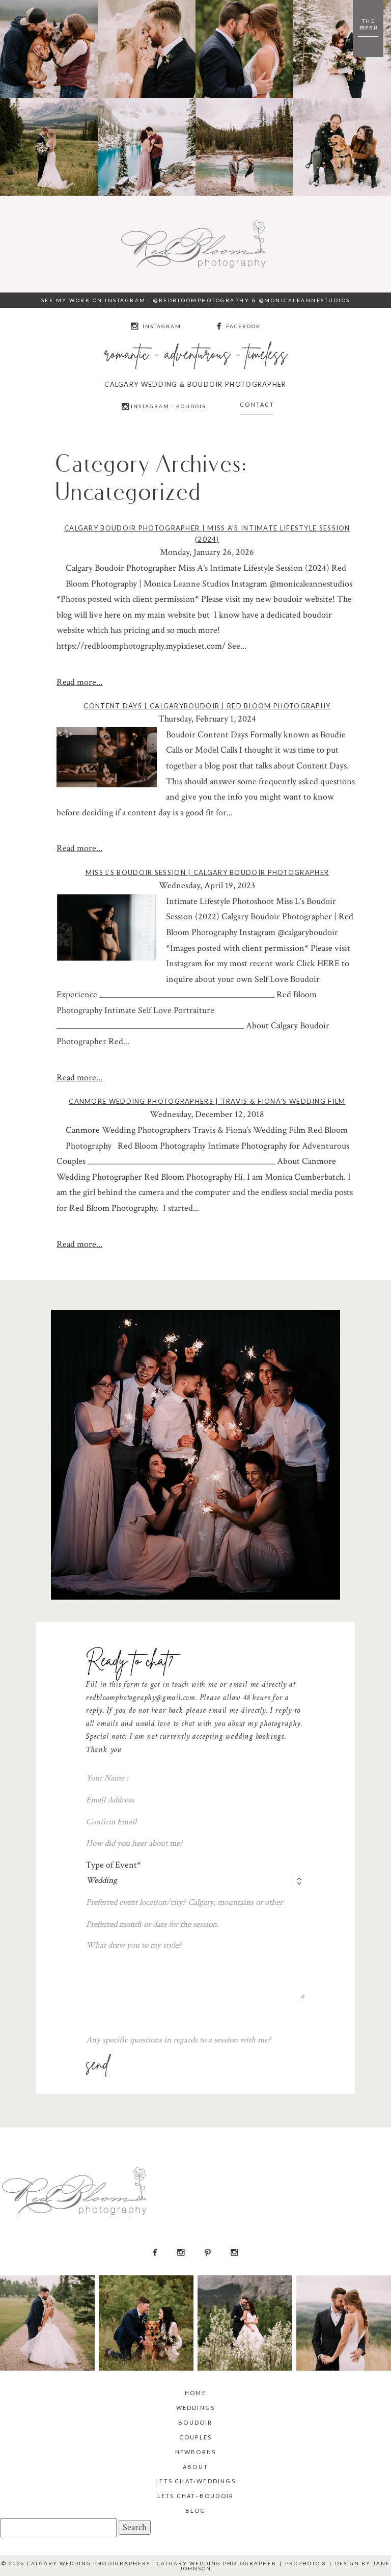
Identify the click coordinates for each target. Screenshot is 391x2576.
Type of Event (111, 1865)
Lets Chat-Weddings (195, 2481)
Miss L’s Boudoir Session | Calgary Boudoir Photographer (207, 872)
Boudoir (195, 2422)
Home (195, 2393)
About (195, 2467)
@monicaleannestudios (305, 300)
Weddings (196, 2408)
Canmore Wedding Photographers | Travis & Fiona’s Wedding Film (207, 1101)
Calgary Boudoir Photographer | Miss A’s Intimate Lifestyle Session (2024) (207, 534)
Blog (196, 2511)
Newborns (196, 2452)
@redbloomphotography (201, 300)
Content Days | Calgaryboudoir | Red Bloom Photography (207, 706)
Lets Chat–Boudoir (195, 2496)
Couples (195, 2437)
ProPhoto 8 (306, 2563)
